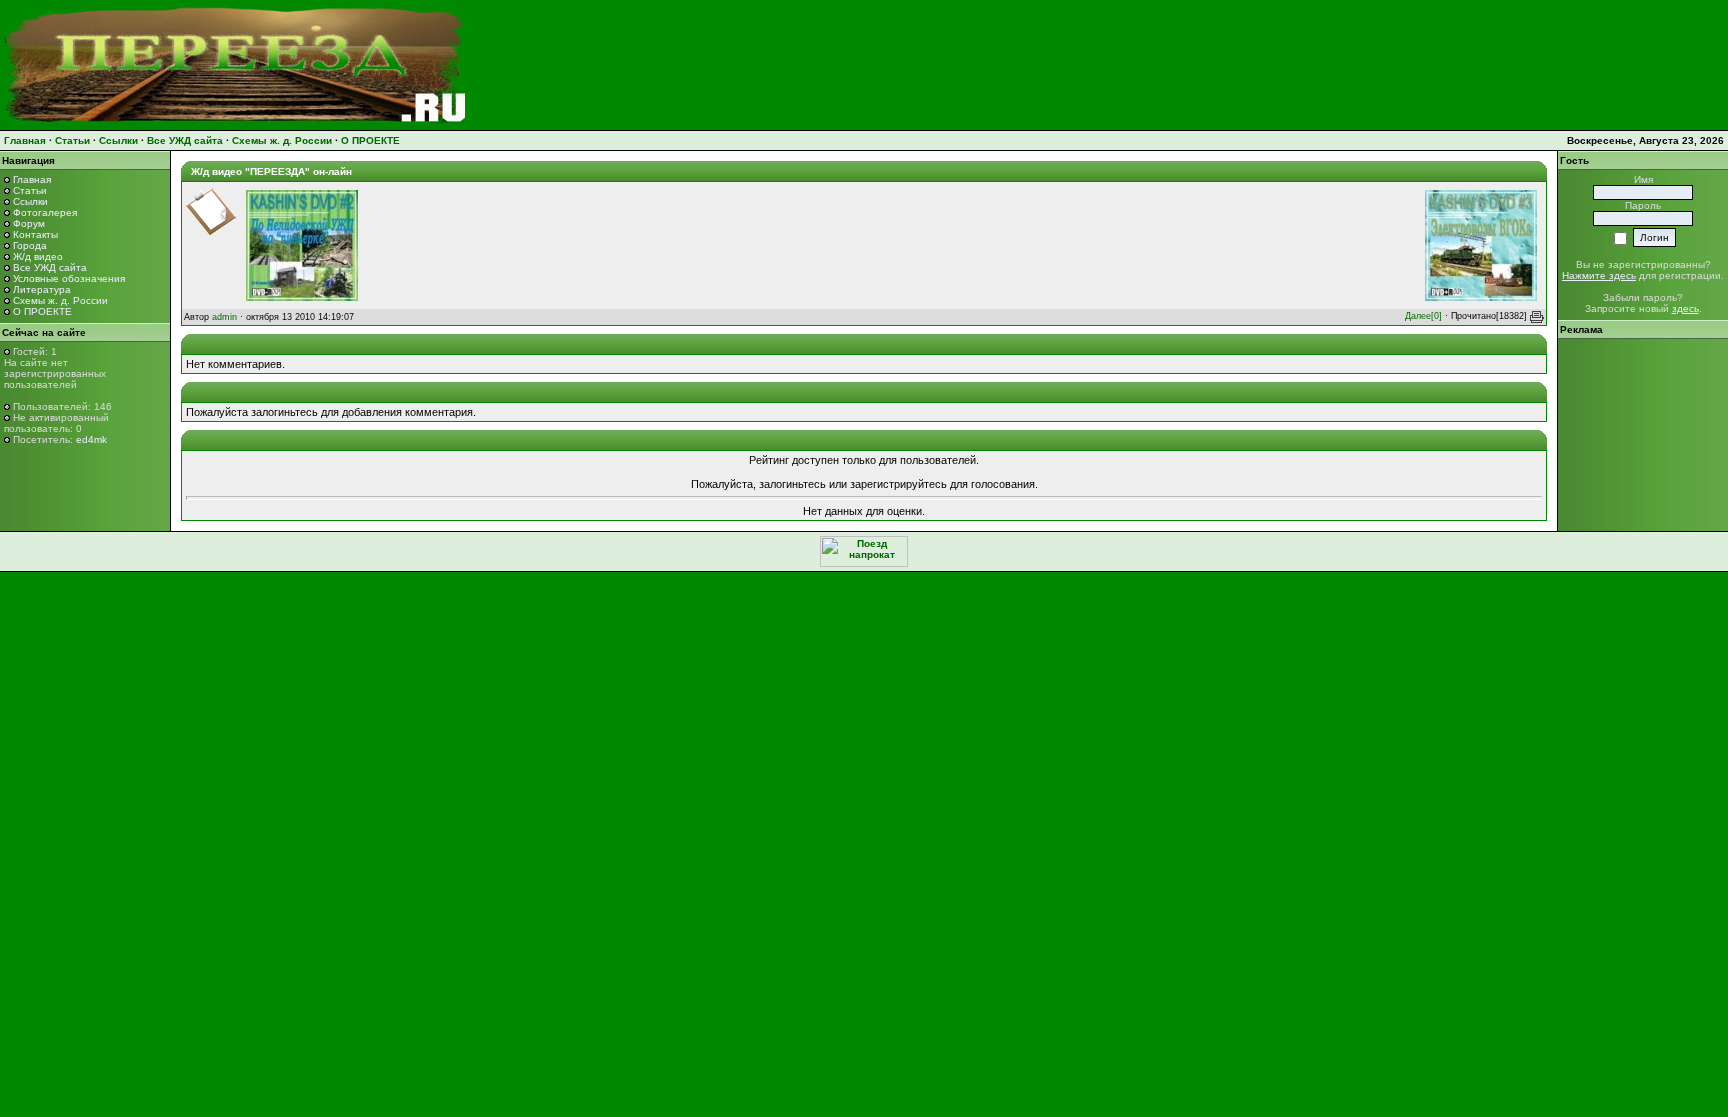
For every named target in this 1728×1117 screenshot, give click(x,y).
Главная (25, 140)
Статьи (72, 140)
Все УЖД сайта (185, 140)
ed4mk (91, 439)
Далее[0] (1423, 316)
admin (224, 317)
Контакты (35, 234)
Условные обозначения (69, 278)
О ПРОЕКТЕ (370, 140)
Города (30, 245)
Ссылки (118, 140)
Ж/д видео (38, 256)
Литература (42, 289)
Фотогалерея (45, 212)
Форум (29, 223)
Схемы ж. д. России (282, 140)
